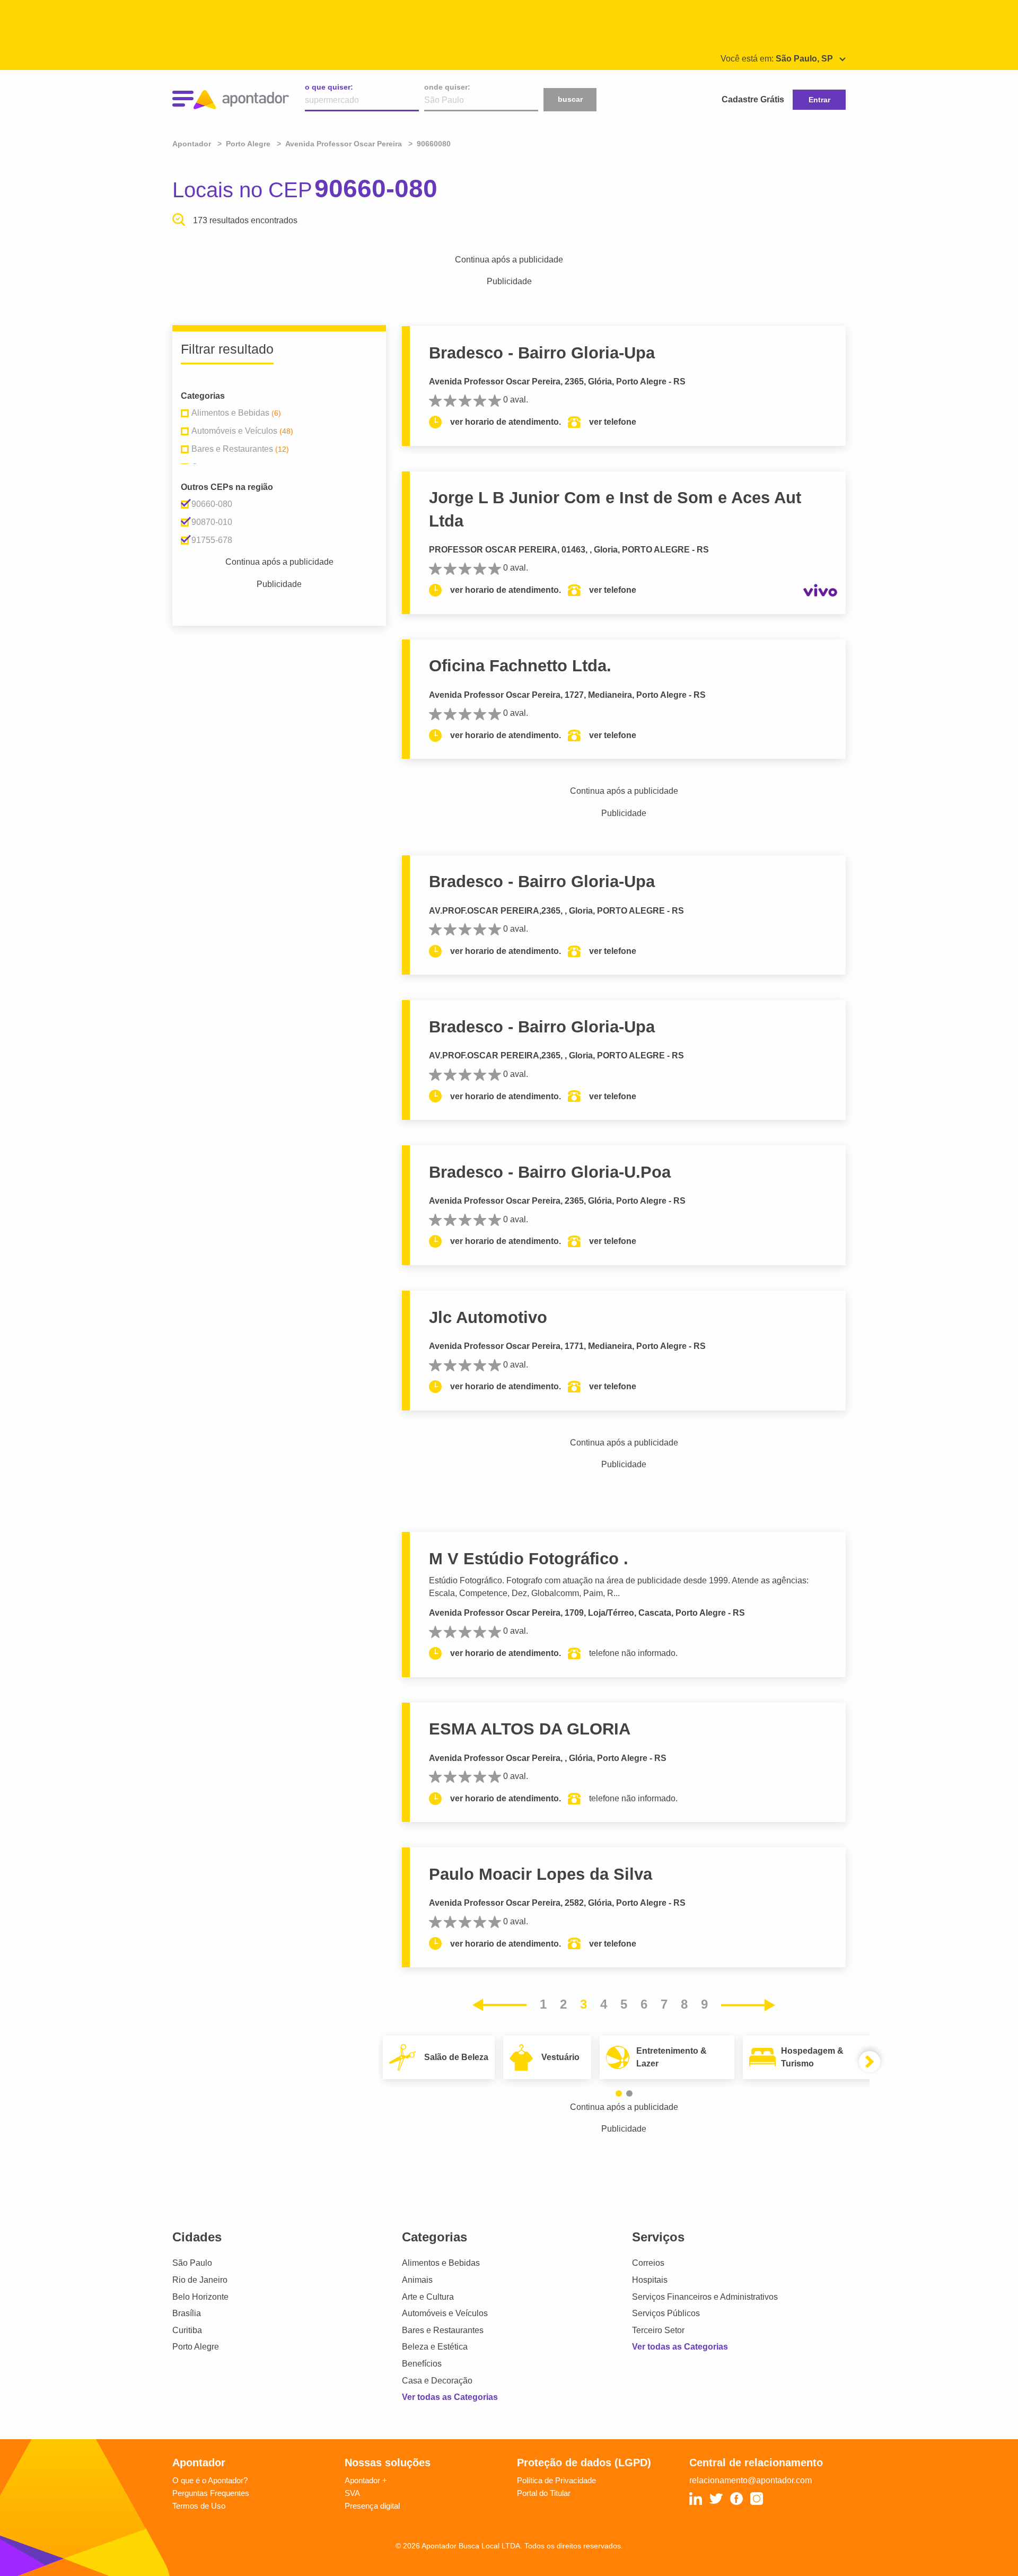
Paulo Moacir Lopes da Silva (541, 1874)
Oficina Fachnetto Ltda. (520, 666)
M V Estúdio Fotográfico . (529, 1559)
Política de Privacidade (556, 2480)
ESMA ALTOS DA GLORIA (530, 1729)
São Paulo (192, 2263)
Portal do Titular (544, 2493)
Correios (648, 2263)
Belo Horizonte (200, 2297)
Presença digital (372, 2506)
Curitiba (187, 2330)
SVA (352, 2493)
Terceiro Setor (658, 2330)
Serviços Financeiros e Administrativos (705, 2297)
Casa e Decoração (437, 2381)
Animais (417, 2280)
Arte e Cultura (428, 2297)
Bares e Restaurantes (443, 2330)
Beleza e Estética (435, 2347)
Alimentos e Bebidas (441, 2263)
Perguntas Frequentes (211, 2493)
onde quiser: (447, 87)
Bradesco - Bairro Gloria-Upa (542, 353)
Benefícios (422, 2364)
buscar (570, 99)
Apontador (193, 144)
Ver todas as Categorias (450, 2397)
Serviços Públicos (666, 2313)
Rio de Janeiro (200, 2280)
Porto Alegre (196, 2347)
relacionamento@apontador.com (751, 2480)
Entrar (819, 100)
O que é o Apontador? (210, 2480)
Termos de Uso (199, 2506)
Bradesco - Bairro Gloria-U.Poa (550, 1172)
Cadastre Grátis (753, 99)
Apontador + (366, 2480)
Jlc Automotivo (488, 1317)
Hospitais (650, 2280)
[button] (619, 2093)
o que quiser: (329, 87)
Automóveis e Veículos (445, 2313)
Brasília (187, 2313)
